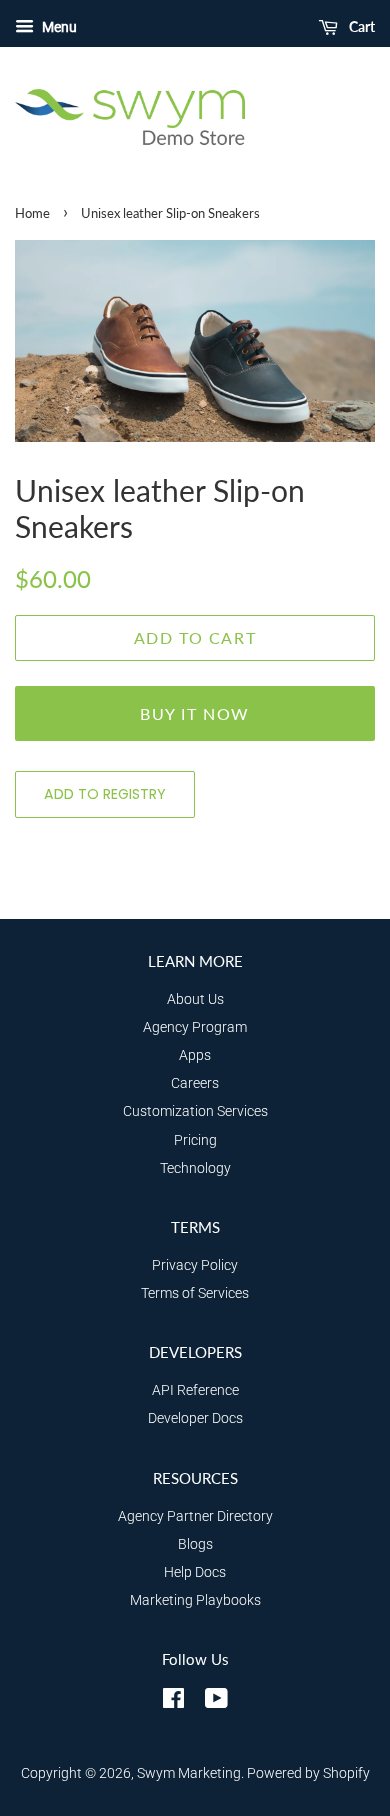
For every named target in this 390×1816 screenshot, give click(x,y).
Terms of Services (195, 1293)
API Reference (195, 1390)
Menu (58, 27)
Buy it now (195, 713)
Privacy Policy (195, 1265)
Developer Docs (195, 1418)
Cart (360, 26)
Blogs (195, 1544)
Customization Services (195, 1111)
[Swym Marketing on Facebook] (173, 1702)
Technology (195, 1168)
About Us (195, 999)
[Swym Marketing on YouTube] (216, 1702)
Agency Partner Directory (195, 1516)
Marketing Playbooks (195, 1600)
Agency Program (195, 1027)
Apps (195, 1055)
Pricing (195, 1140)
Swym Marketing (189, 1773)
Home (32, 213)
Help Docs (195, 1572)
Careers (195, 1083)
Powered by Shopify (308, 1773)
